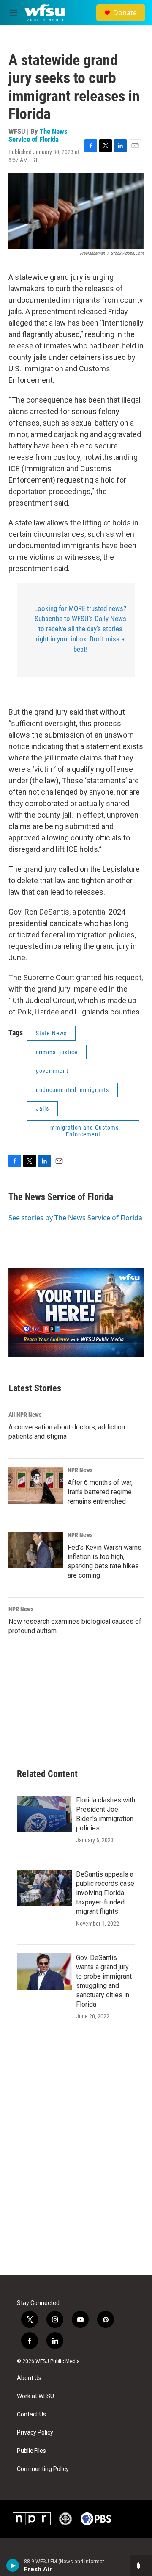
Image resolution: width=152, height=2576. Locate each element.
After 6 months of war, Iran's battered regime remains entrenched (100, 1492)
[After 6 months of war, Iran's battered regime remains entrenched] (36, 1485)
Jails (42, 1108)
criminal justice (57, 1052)
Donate (125, 13)
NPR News (80, 1470)
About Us (29, 2378)
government (52, 1071)
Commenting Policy (43, 2469)
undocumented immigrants (72, 1090)
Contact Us (31, 2414)
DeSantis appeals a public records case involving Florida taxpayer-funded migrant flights (105, 1893)
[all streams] (141, 2565)
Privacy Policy (35, 2433)
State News (51, 1033)
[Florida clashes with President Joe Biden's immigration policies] (44, 1814)
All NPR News (25, 1415)
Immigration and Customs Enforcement (83, 1131)
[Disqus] (76, 2160)
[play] (13, 2565)
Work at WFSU (35, 2396)
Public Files (31, 2451)
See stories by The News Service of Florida (75, 1218)
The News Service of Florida (38, 135)
